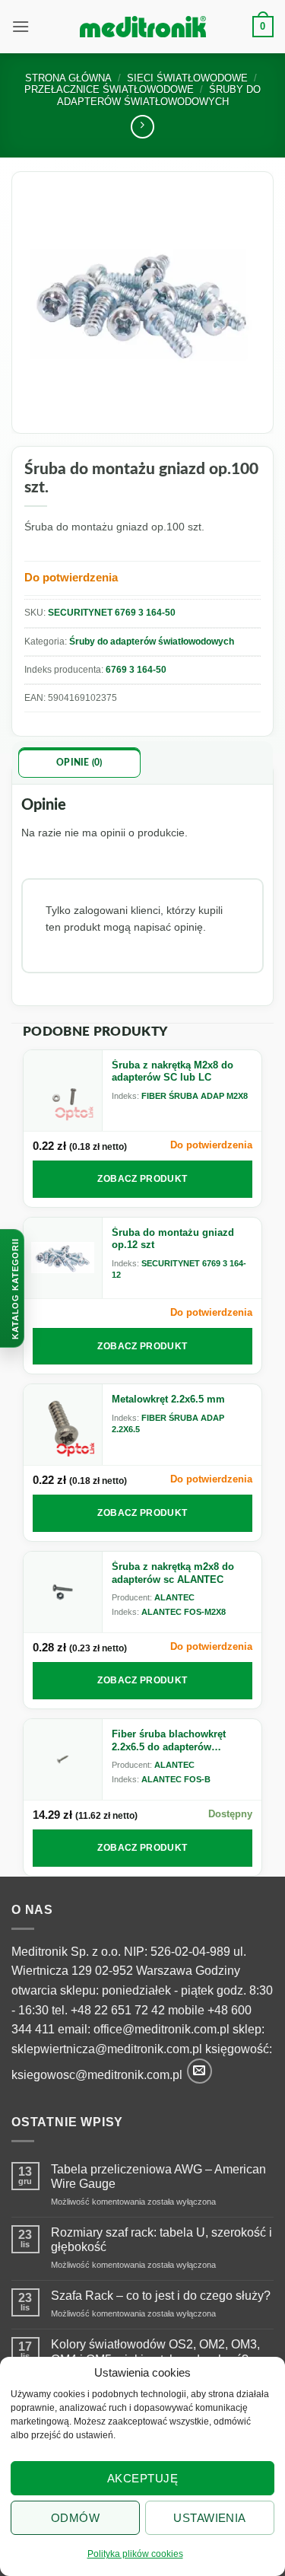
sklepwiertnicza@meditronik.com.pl (107, 2049)
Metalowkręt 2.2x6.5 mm (168, 1399)
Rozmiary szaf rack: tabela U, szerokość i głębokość (161, 2240)
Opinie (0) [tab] (79, 763)
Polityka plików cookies (135, 2554)
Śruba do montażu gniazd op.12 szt (173, 1239)
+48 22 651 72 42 (118, 2010)
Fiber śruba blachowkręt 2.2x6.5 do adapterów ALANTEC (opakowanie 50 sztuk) (173, 1741)
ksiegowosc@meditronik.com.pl (97, 2076)
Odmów (75, 2518)
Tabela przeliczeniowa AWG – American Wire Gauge (158, 2176)
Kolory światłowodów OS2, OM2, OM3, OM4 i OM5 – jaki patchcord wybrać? (155, 2352)
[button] (21, 26)
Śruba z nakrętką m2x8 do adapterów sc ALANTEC (173, 1573)
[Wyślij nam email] (199, 2071)
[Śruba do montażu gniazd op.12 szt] (63, 1258)
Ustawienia (210, 2518)
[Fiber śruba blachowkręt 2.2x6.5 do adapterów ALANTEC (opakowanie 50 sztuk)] (63, 1759)
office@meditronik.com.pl (161, 2029)
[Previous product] (142, 127)
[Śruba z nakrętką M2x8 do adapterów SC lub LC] (63, 1091)
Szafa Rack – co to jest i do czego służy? (161, 2296)
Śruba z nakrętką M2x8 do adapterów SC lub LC (173, 1071)
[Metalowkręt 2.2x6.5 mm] (63, 1425)
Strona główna (68, 78)
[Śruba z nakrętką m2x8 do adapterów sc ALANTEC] (63, 1592)
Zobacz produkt (142, 1179)
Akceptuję (142, 2478)
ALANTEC (174, 1597)
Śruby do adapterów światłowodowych (152, 642)
